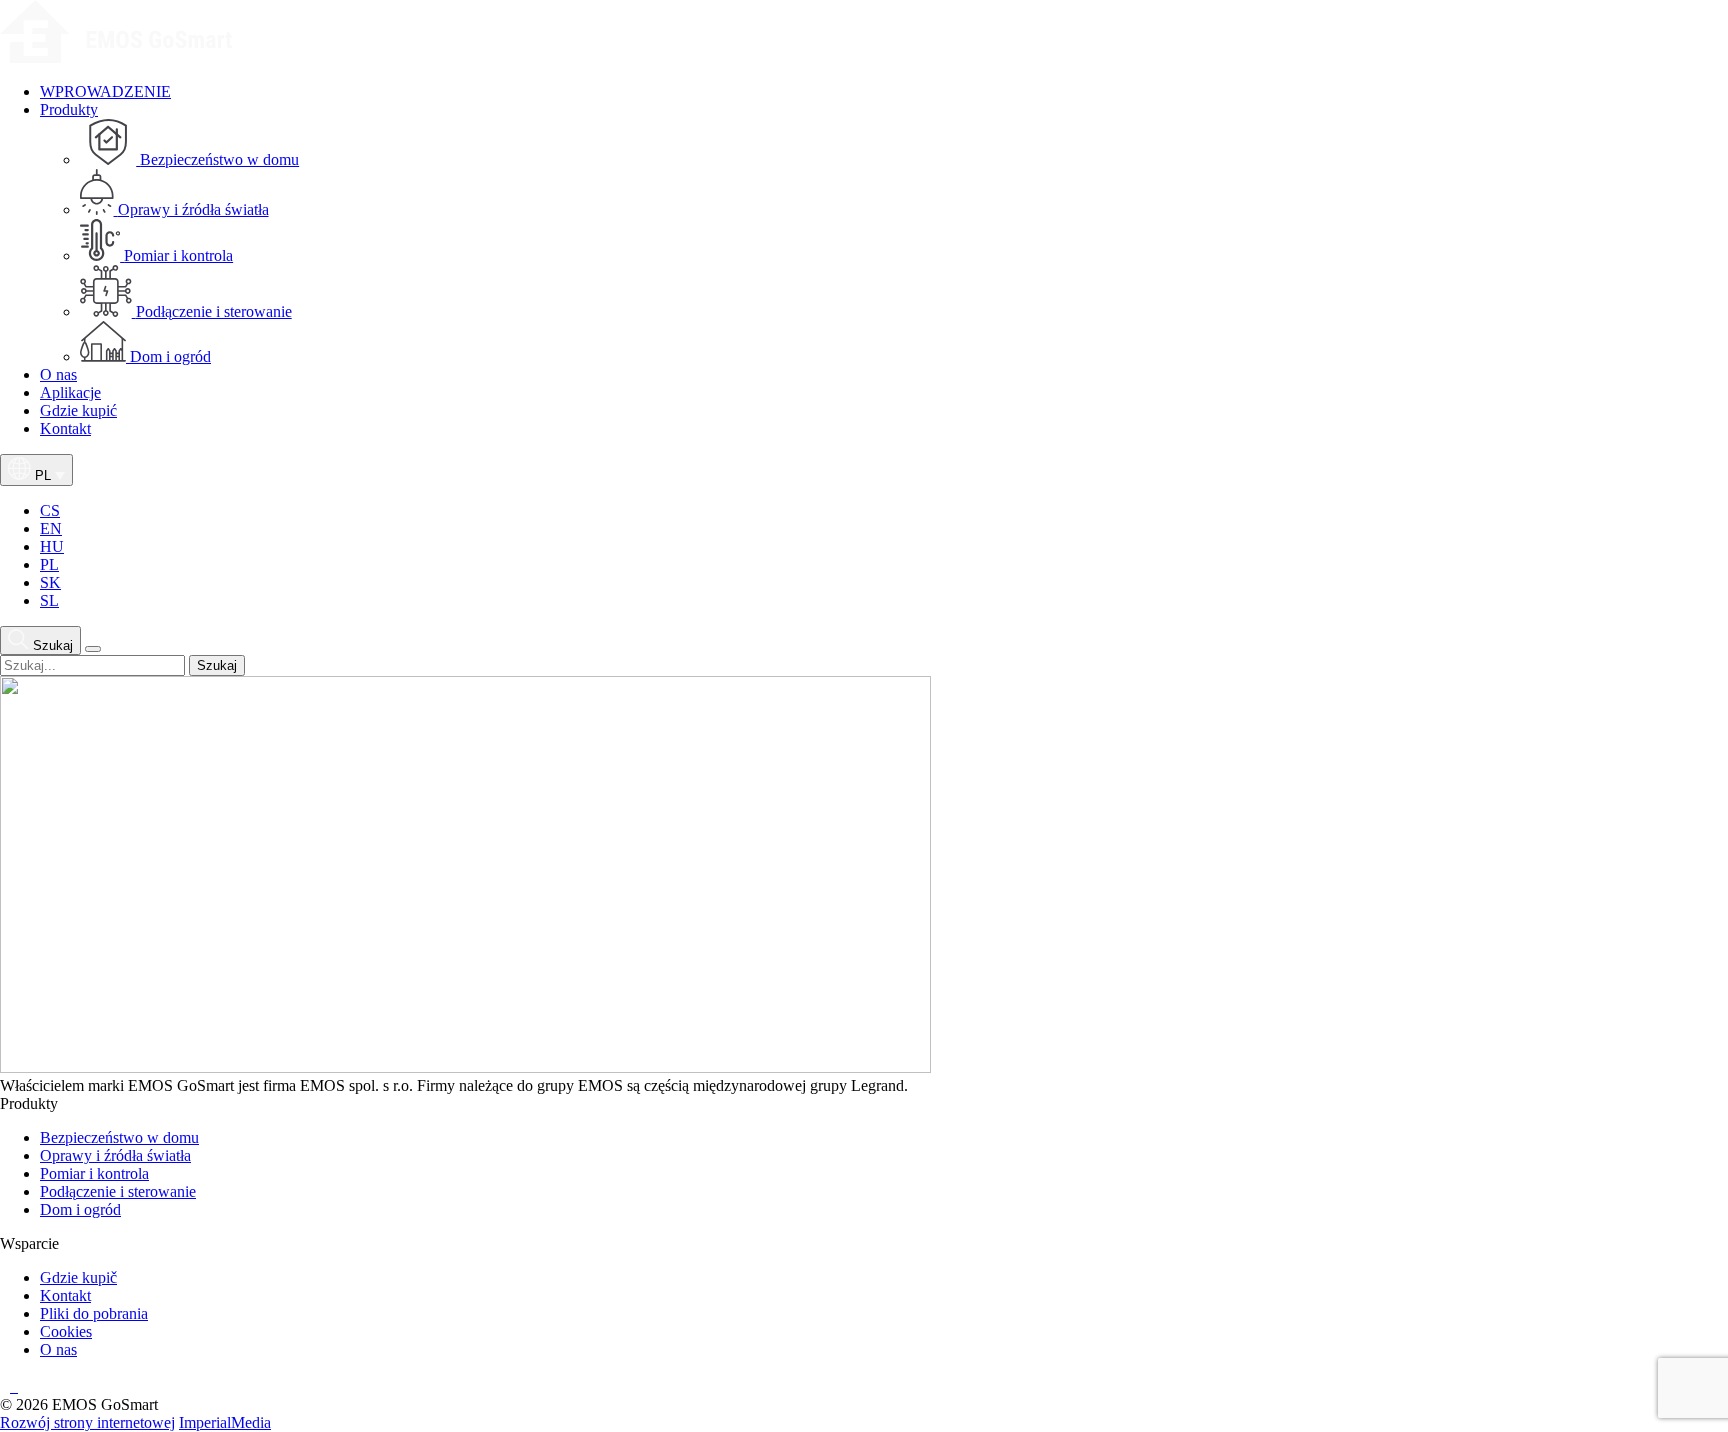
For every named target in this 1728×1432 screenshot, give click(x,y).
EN (51, 528)
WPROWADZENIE (105, 91)
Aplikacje (70, 392)
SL (49, 600)
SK (50, 582)
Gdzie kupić (78, 410)
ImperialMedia (225, 1422)
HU (52, 546)
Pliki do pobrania (94, 1313)
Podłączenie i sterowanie (118, 1191)
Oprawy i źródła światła (115, 1155)
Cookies (66, 1331)
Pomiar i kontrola (94, 1173)
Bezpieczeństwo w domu (119, 1137)
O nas (58, 374)
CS (50, 510)
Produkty (69, 109)
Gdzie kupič (78, 1277)
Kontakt (65, 428)
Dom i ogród (80, 1209)
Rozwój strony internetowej (87, 1422)
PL (49, 564)
